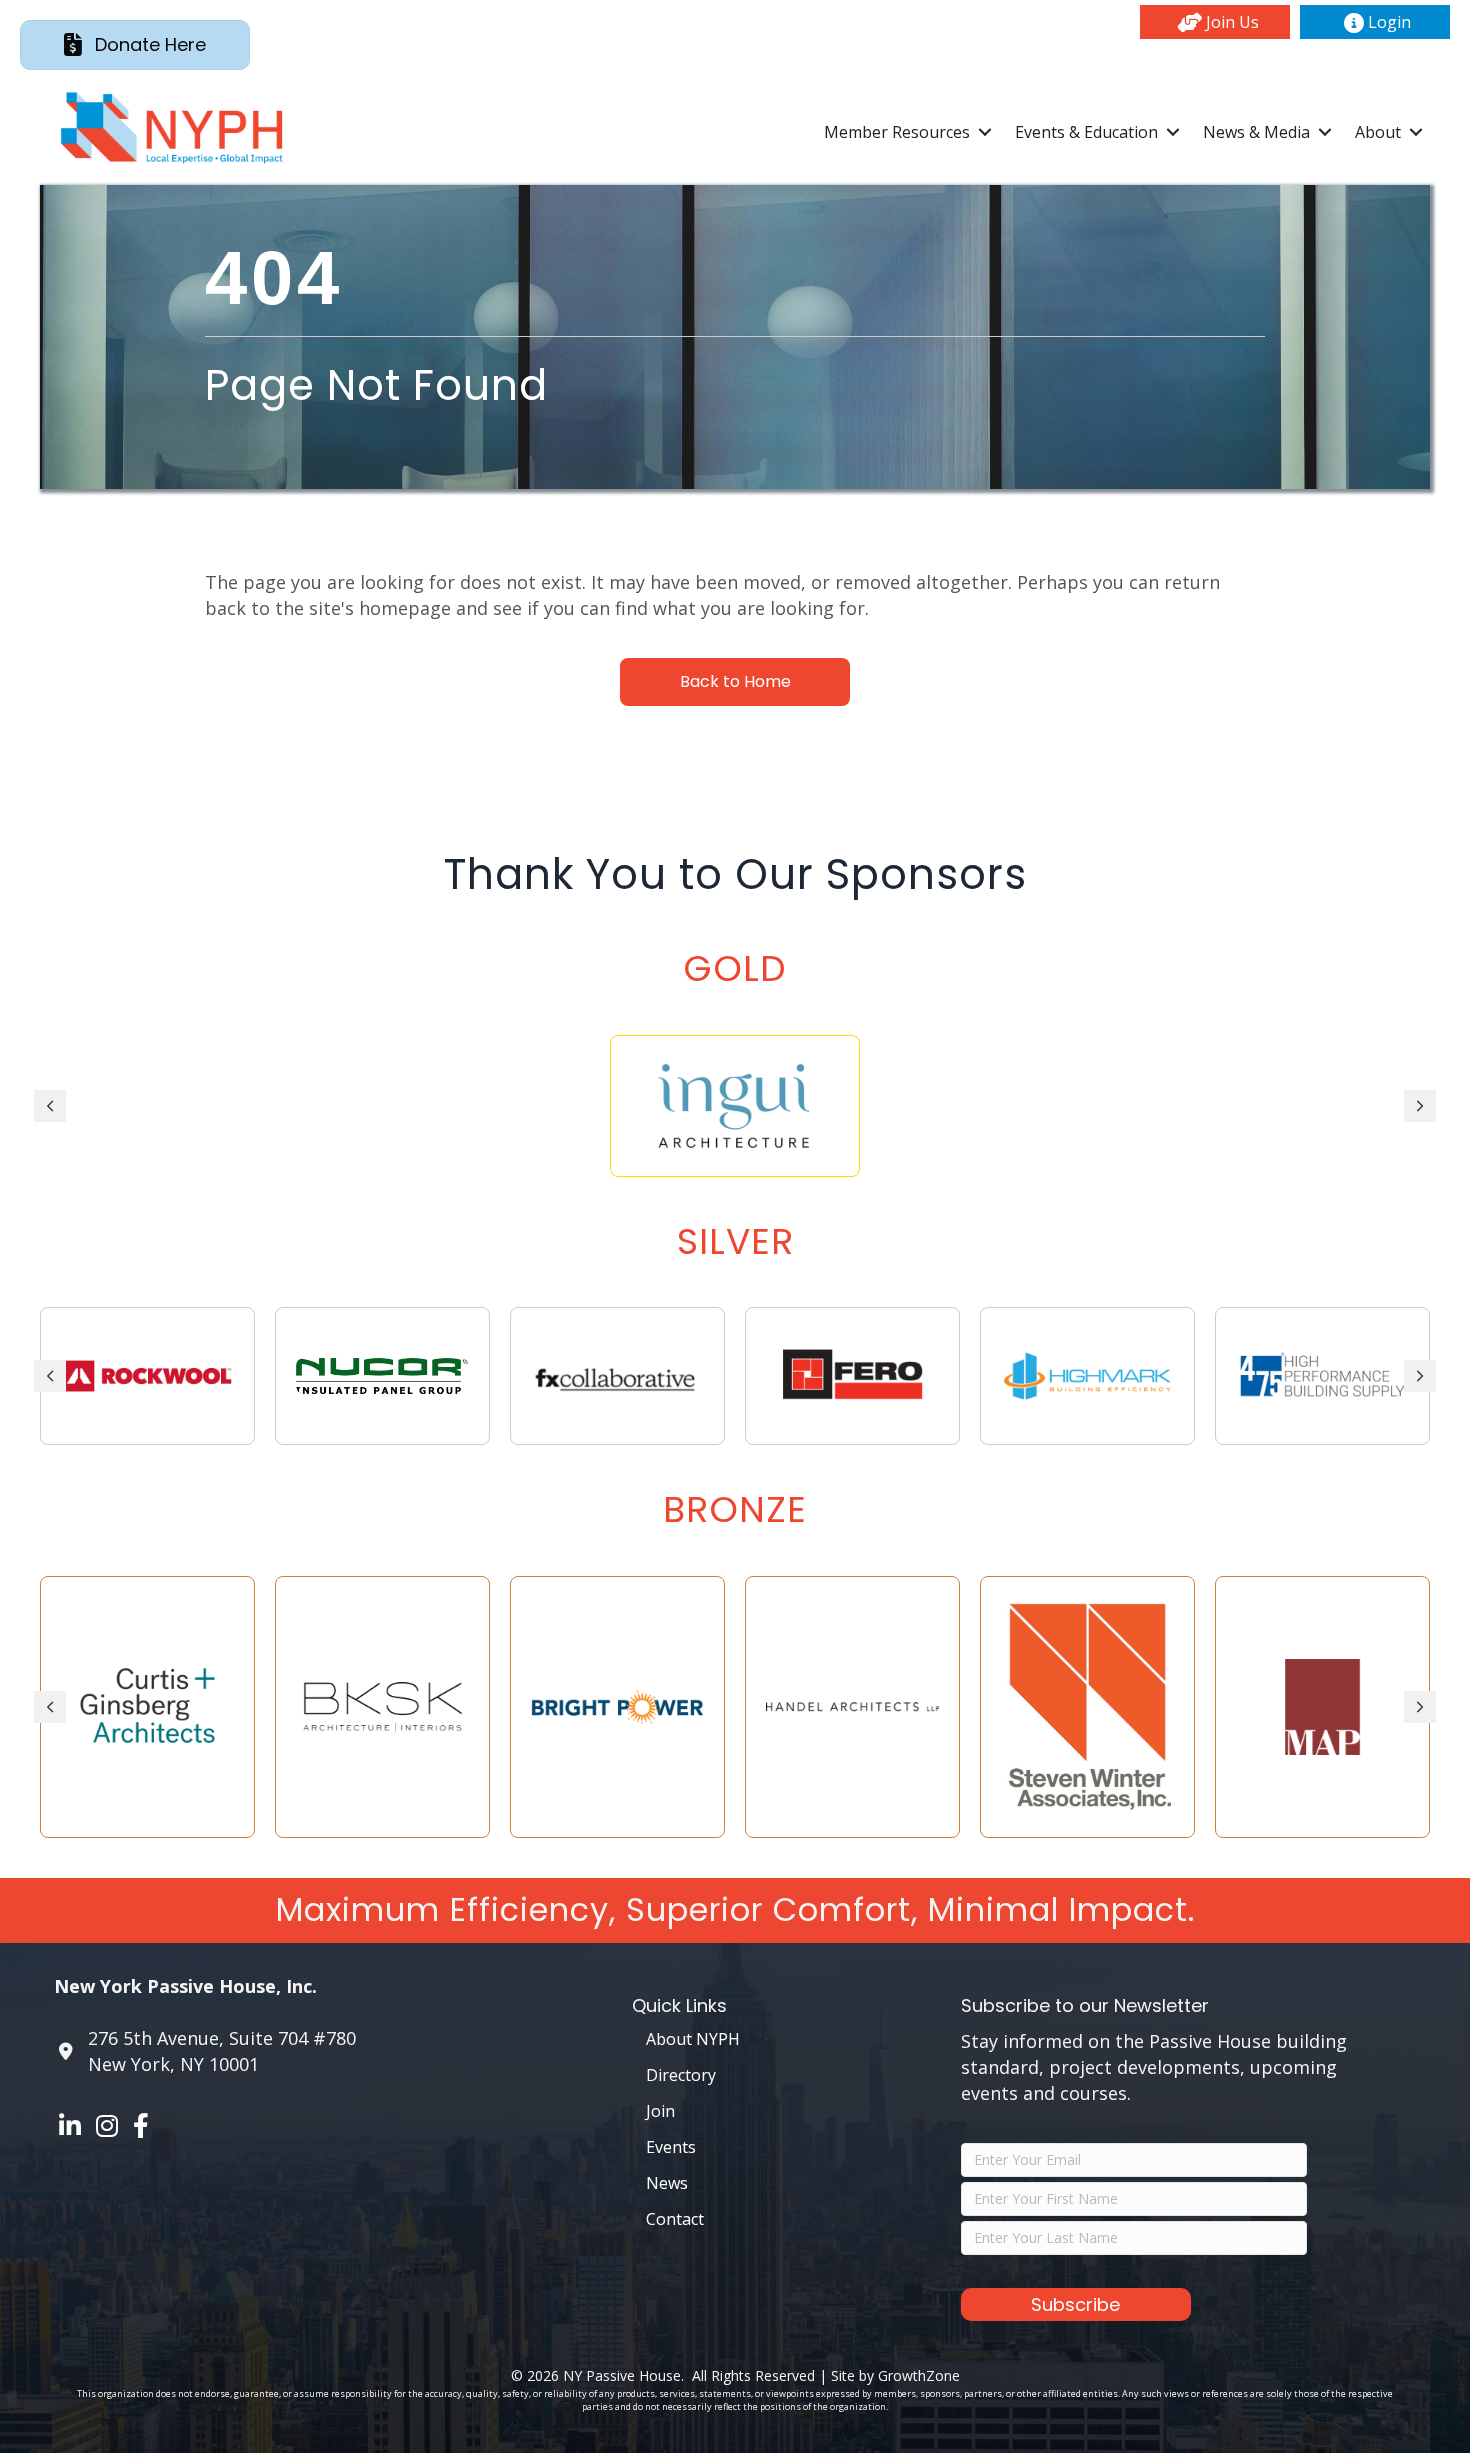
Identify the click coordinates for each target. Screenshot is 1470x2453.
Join (660, 2111)
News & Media (1256, 132)
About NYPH (693, 2039)
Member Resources (897, 132)
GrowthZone (919, 2375)
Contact (675, 2219)
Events (671, 2147)
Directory (681, 2075)
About (1378, 132)
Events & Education (1086, 132)
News (667, 2183)
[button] (1215, 22)
